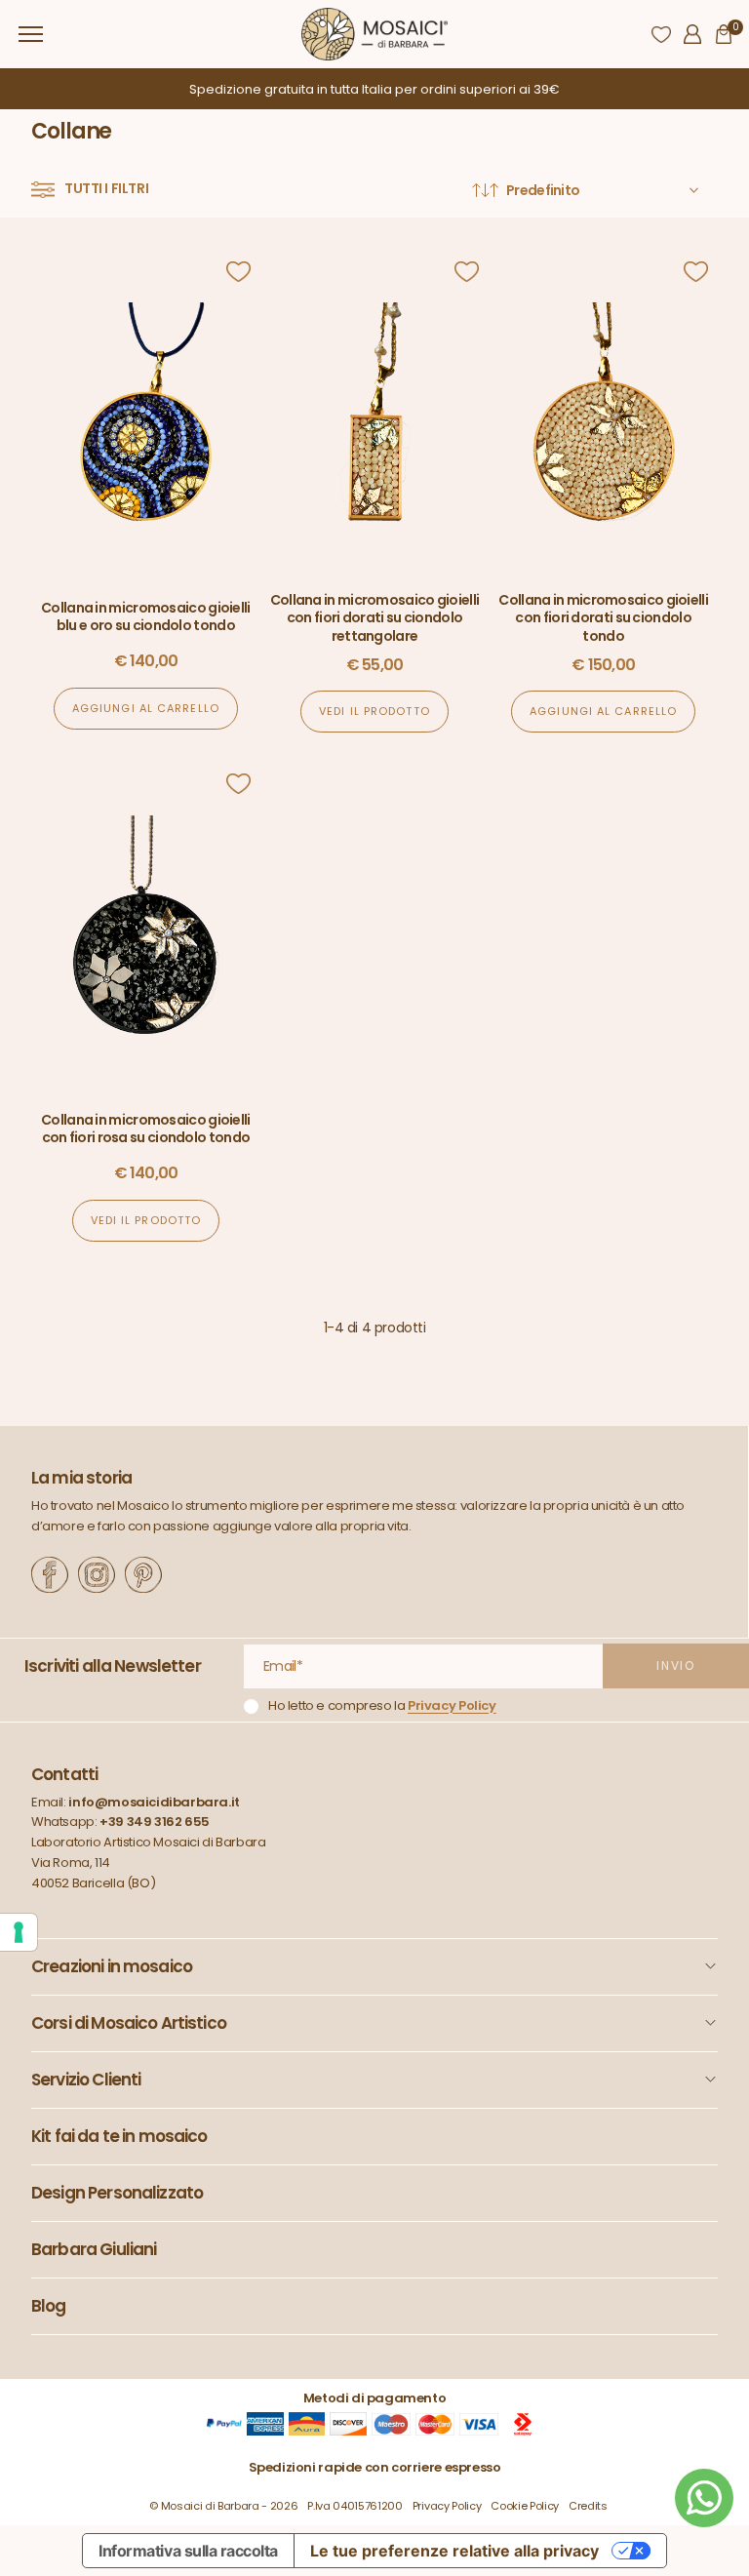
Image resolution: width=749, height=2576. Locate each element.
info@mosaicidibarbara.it (154, 1802)
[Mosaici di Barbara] (374, 35)
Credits (588, 2506)
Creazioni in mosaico (112, 1966)
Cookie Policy (525, 2506)
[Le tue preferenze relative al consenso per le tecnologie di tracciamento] (19, 1932)
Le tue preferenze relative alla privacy (454, 2551)
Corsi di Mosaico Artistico (129, 2023)
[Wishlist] (661, 34)
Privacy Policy (452, 1705)
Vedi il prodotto (374, 711)
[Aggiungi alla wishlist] (238, 272)
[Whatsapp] (704, 2498)
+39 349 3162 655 (155, 1822)
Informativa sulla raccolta (188, 2551)
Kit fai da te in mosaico (119, 2136)
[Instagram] (97, 1575)
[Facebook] (50, 1575)
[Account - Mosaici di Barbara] (692, 34)
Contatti (64, 1775)
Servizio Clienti (86, 2080)
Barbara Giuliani (94, 2249)
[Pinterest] (143, 1575)
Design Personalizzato (117, 2193)
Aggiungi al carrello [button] (146, 708)
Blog (49, 2306)
